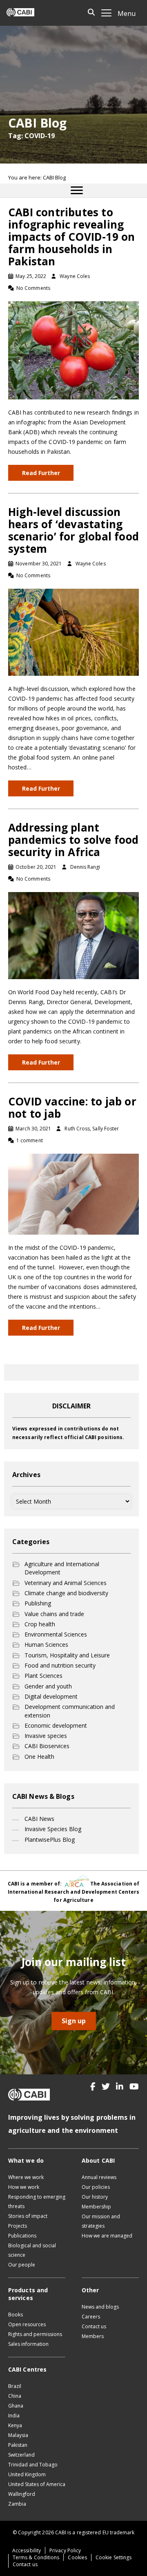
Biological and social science (32, 2250)
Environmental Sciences (56, 1634)
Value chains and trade (54, 1614)
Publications (22, 2236)
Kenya (15, 2425)
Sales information (28, 2344)
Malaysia (18, 2435)
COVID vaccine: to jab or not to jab (72, 1108)
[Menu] (77, 191)
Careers (91, 2317)
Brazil (15, 2386)
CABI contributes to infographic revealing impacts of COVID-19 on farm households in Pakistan (71, 237)
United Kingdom (27, 2474)
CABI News (39, 1819)
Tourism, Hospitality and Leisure (67, 1655)
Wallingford (22, 2494)
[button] (93, 2087)
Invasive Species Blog (53, 1829)
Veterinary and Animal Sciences (66, 1583)
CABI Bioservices (47, 1746)
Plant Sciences (43, 1676)
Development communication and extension (70, 1711)
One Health (39, 1757)
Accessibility (27, 2550)
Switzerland (21, 2455)
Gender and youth (48, 1686)
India (14, 2416)
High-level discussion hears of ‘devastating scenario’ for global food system (73, 530)
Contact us (94, 2326)
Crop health (40, 1624)
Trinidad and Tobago (33, 2465)
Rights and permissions (35, 2334)
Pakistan (18, 2445)
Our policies (96, 2187)
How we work (24, 2187)
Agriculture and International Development (62, 1568)
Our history (95, 2197)
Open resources (27, 2324)
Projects (18, 2226)
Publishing (38, 1603)
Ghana (16, 2406)
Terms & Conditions (36, 2557)
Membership (96, 2207)
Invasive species (46, 1736)
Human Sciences (46, 1644)
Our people (22, 2265)
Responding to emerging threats (37, 2202)
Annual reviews (99, 2177)
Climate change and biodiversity (66, 1593)
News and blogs (100, 2307)
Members (93, 2336)
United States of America (37, 2484)
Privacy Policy (65, 2550)
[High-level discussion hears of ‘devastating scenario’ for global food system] (73, 631)
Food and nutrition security (60, 1665)
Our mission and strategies (101, 2221)
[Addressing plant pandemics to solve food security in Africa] (73, 935)
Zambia (17, 2504)
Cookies (77, 2557)
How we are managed (107, 2236)
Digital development (51, 1696)
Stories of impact (28, 2216)
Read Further (41, 473)
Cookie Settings (114, 2557)
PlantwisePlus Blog (50, 1840)
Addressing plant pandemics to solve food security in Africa (73, 840)
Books (16, 2315)
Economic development (56, 1725)
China (15, 2396)
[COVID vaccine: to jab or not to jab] (73, 1194)
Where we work (26, 2177)
